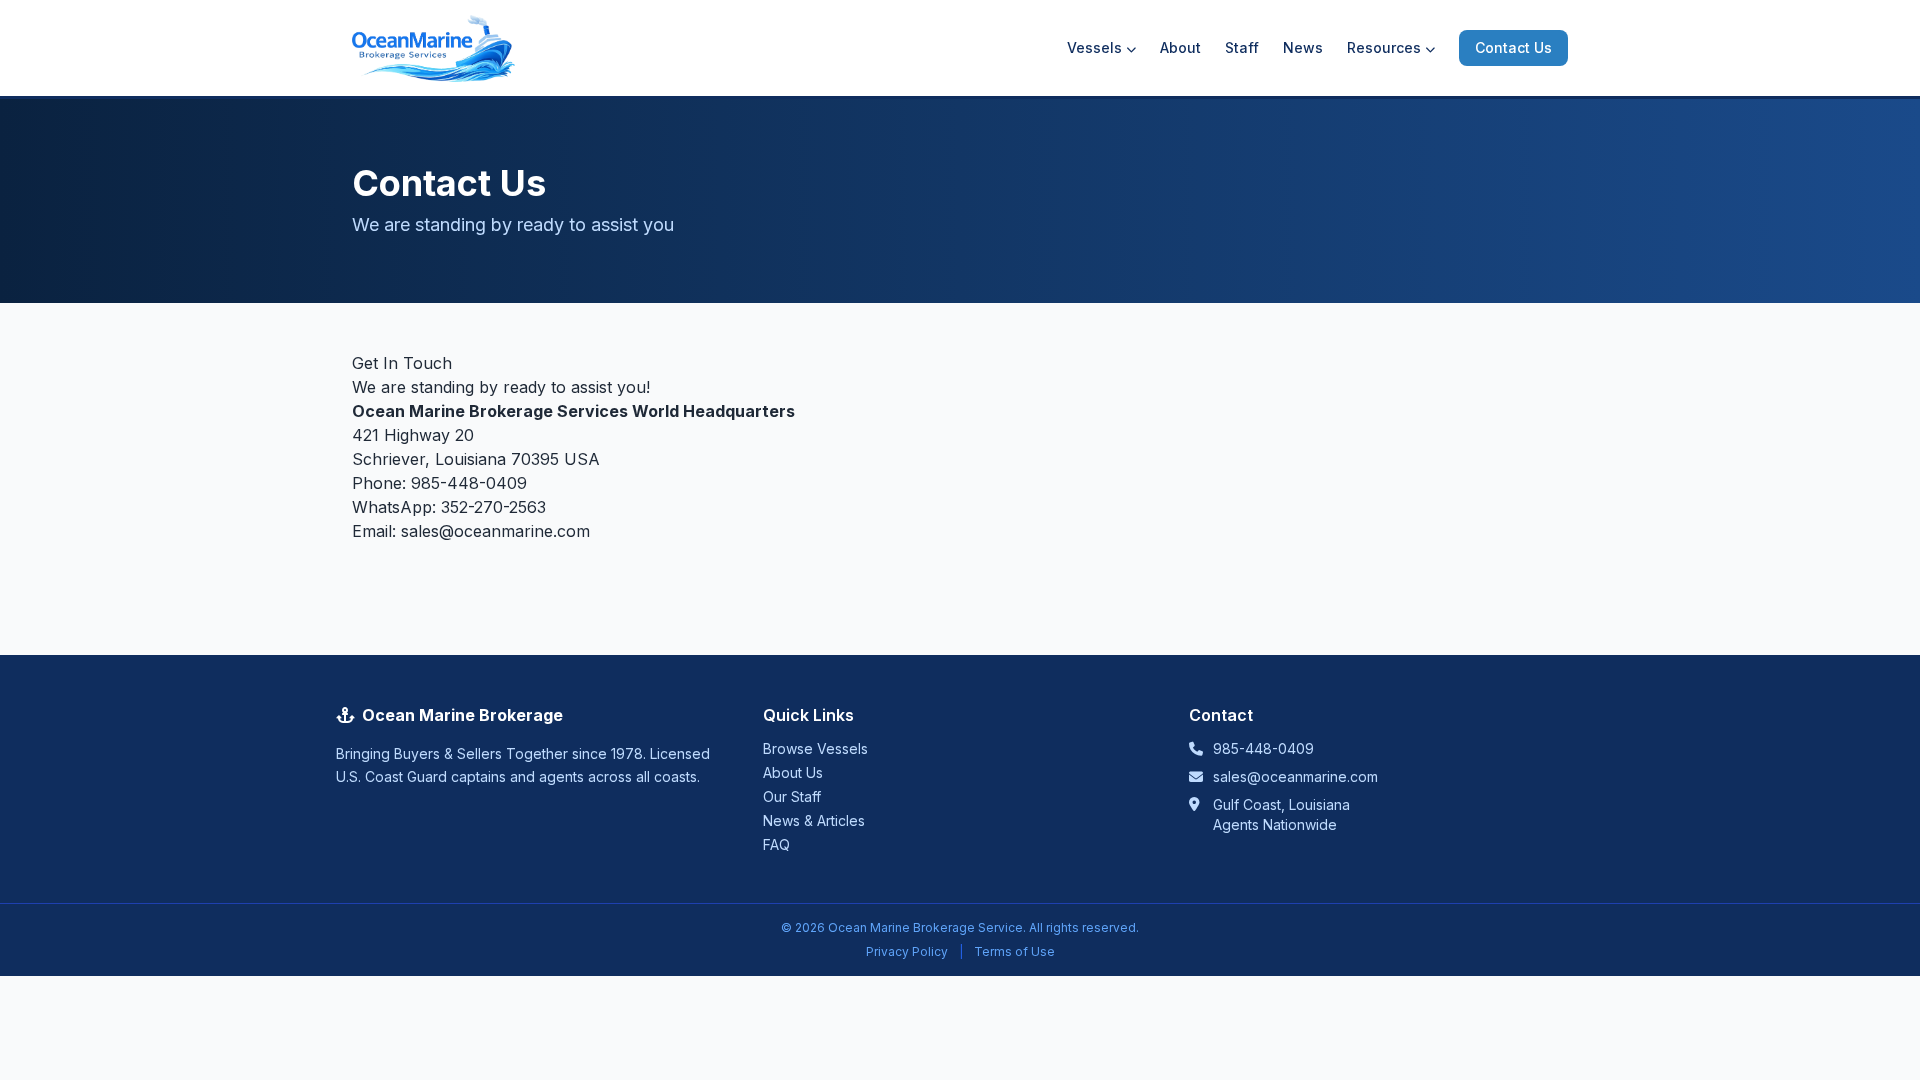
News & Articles (814, 820)
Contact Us (1513, 47)
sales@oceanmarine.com (495, 531)
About (1180, 47)
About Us (793, 772)
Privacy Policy (907, 951)
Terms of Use (1014, 951)
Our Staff (792, 796)
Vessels (1094, 47)
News (1303, 47)
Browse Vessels (815, 748)
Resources (1384, 47)
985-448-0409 (469, 483)
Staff (1242, 47)
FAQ (776, 844)
